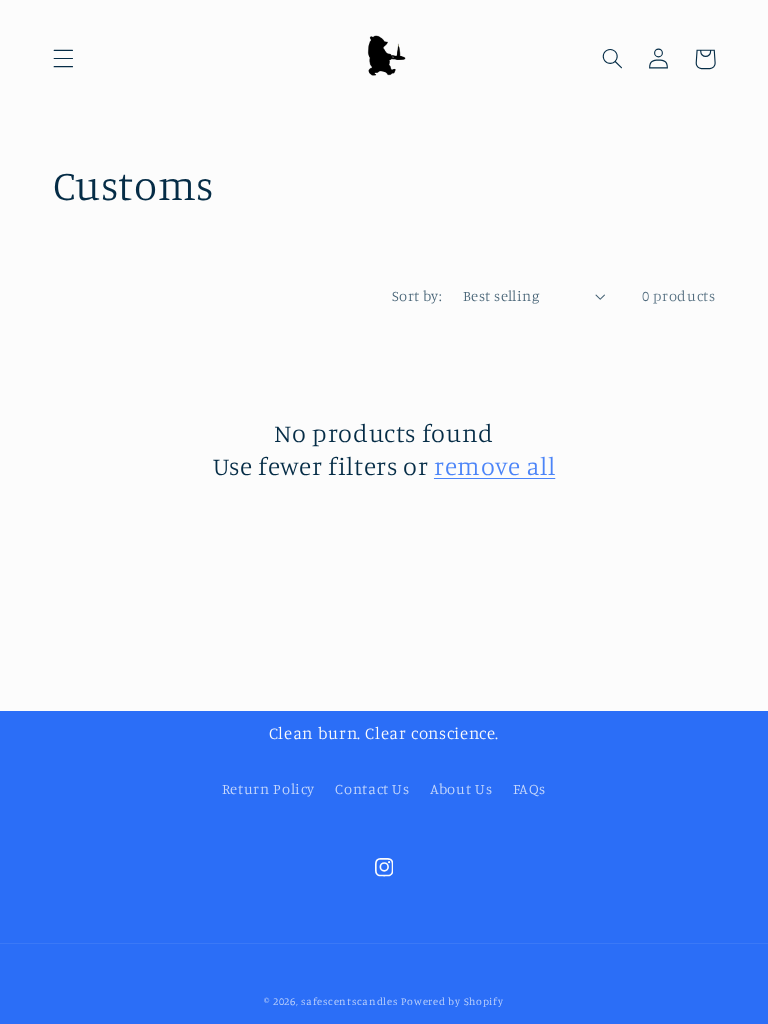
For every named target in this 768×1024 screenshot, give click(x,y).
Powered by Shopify (452, 1001)
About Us (461, 788)
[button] (63, 59)
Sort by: (417, 295)
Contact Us (372, 788)
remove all (494, 465)
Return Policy (268, 788)
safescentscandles (349, 1001)
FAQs (530, 788)
